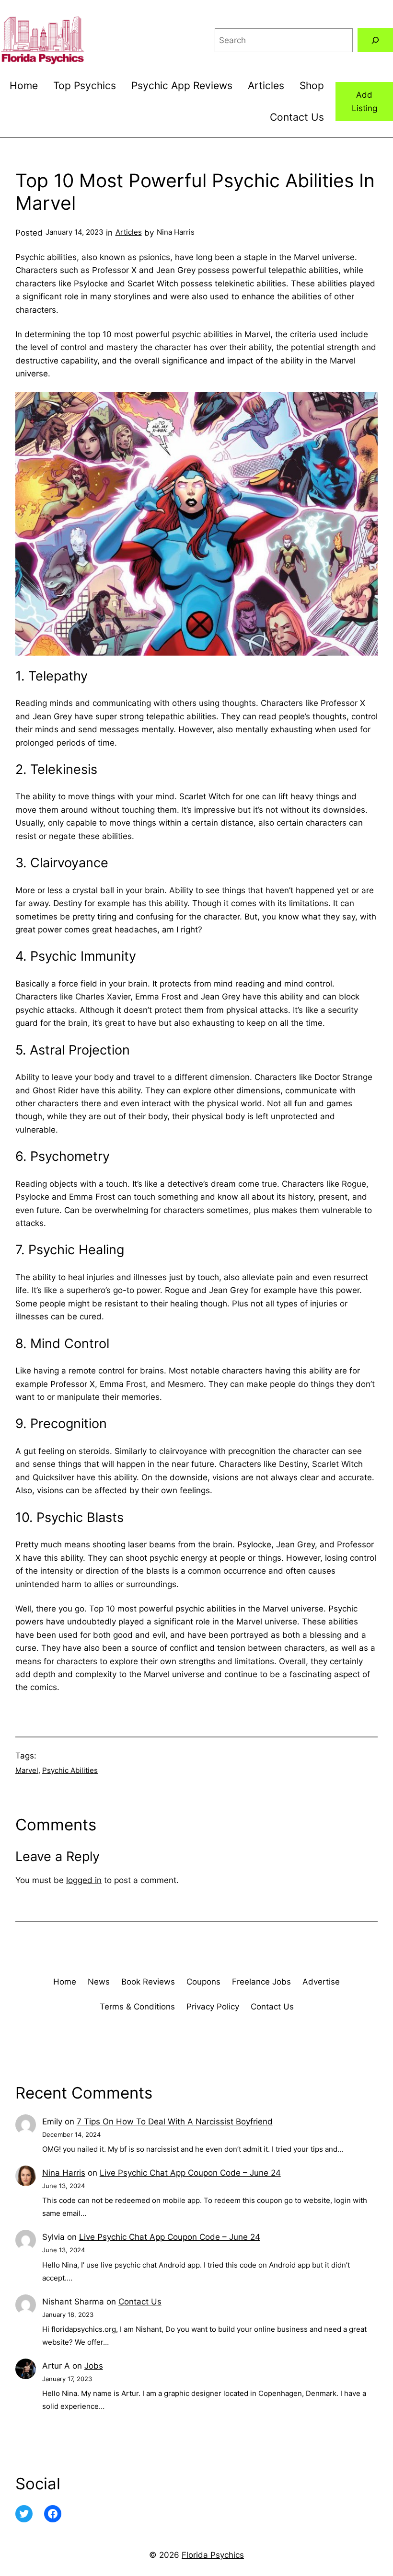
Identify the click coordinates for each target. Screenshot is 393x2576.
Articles (129, 232)
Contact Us (140, 2301)
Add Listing (364, 101)
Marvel (27, 1770)
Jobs (94, 2366)
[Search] (375, 40)
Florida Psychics (213, 2555)
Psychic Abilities (70, 1770)
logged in (84, 1880)
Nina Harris (64, 2173)
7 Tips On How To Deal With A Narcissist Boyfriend (175, 2121)
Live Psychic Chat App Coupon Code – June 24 (190, 2173)
